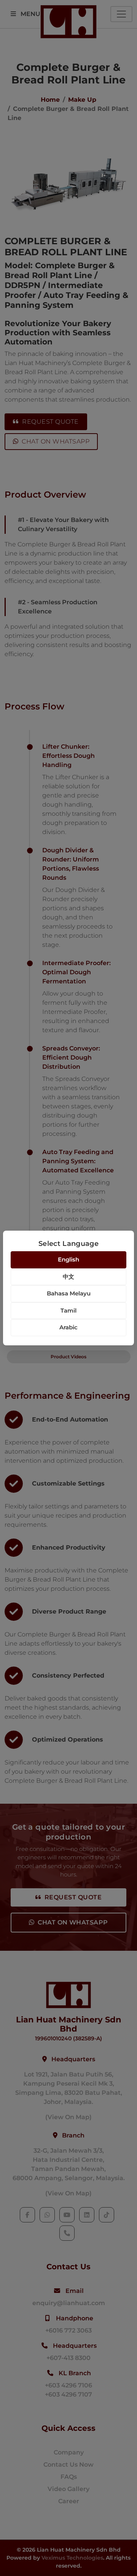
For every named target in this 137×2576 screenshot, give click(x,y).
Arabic (68, 1327)
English (68, 1259)
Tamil (68, 1310)
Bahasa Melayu (69, 1293)
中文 (68, 1277)
